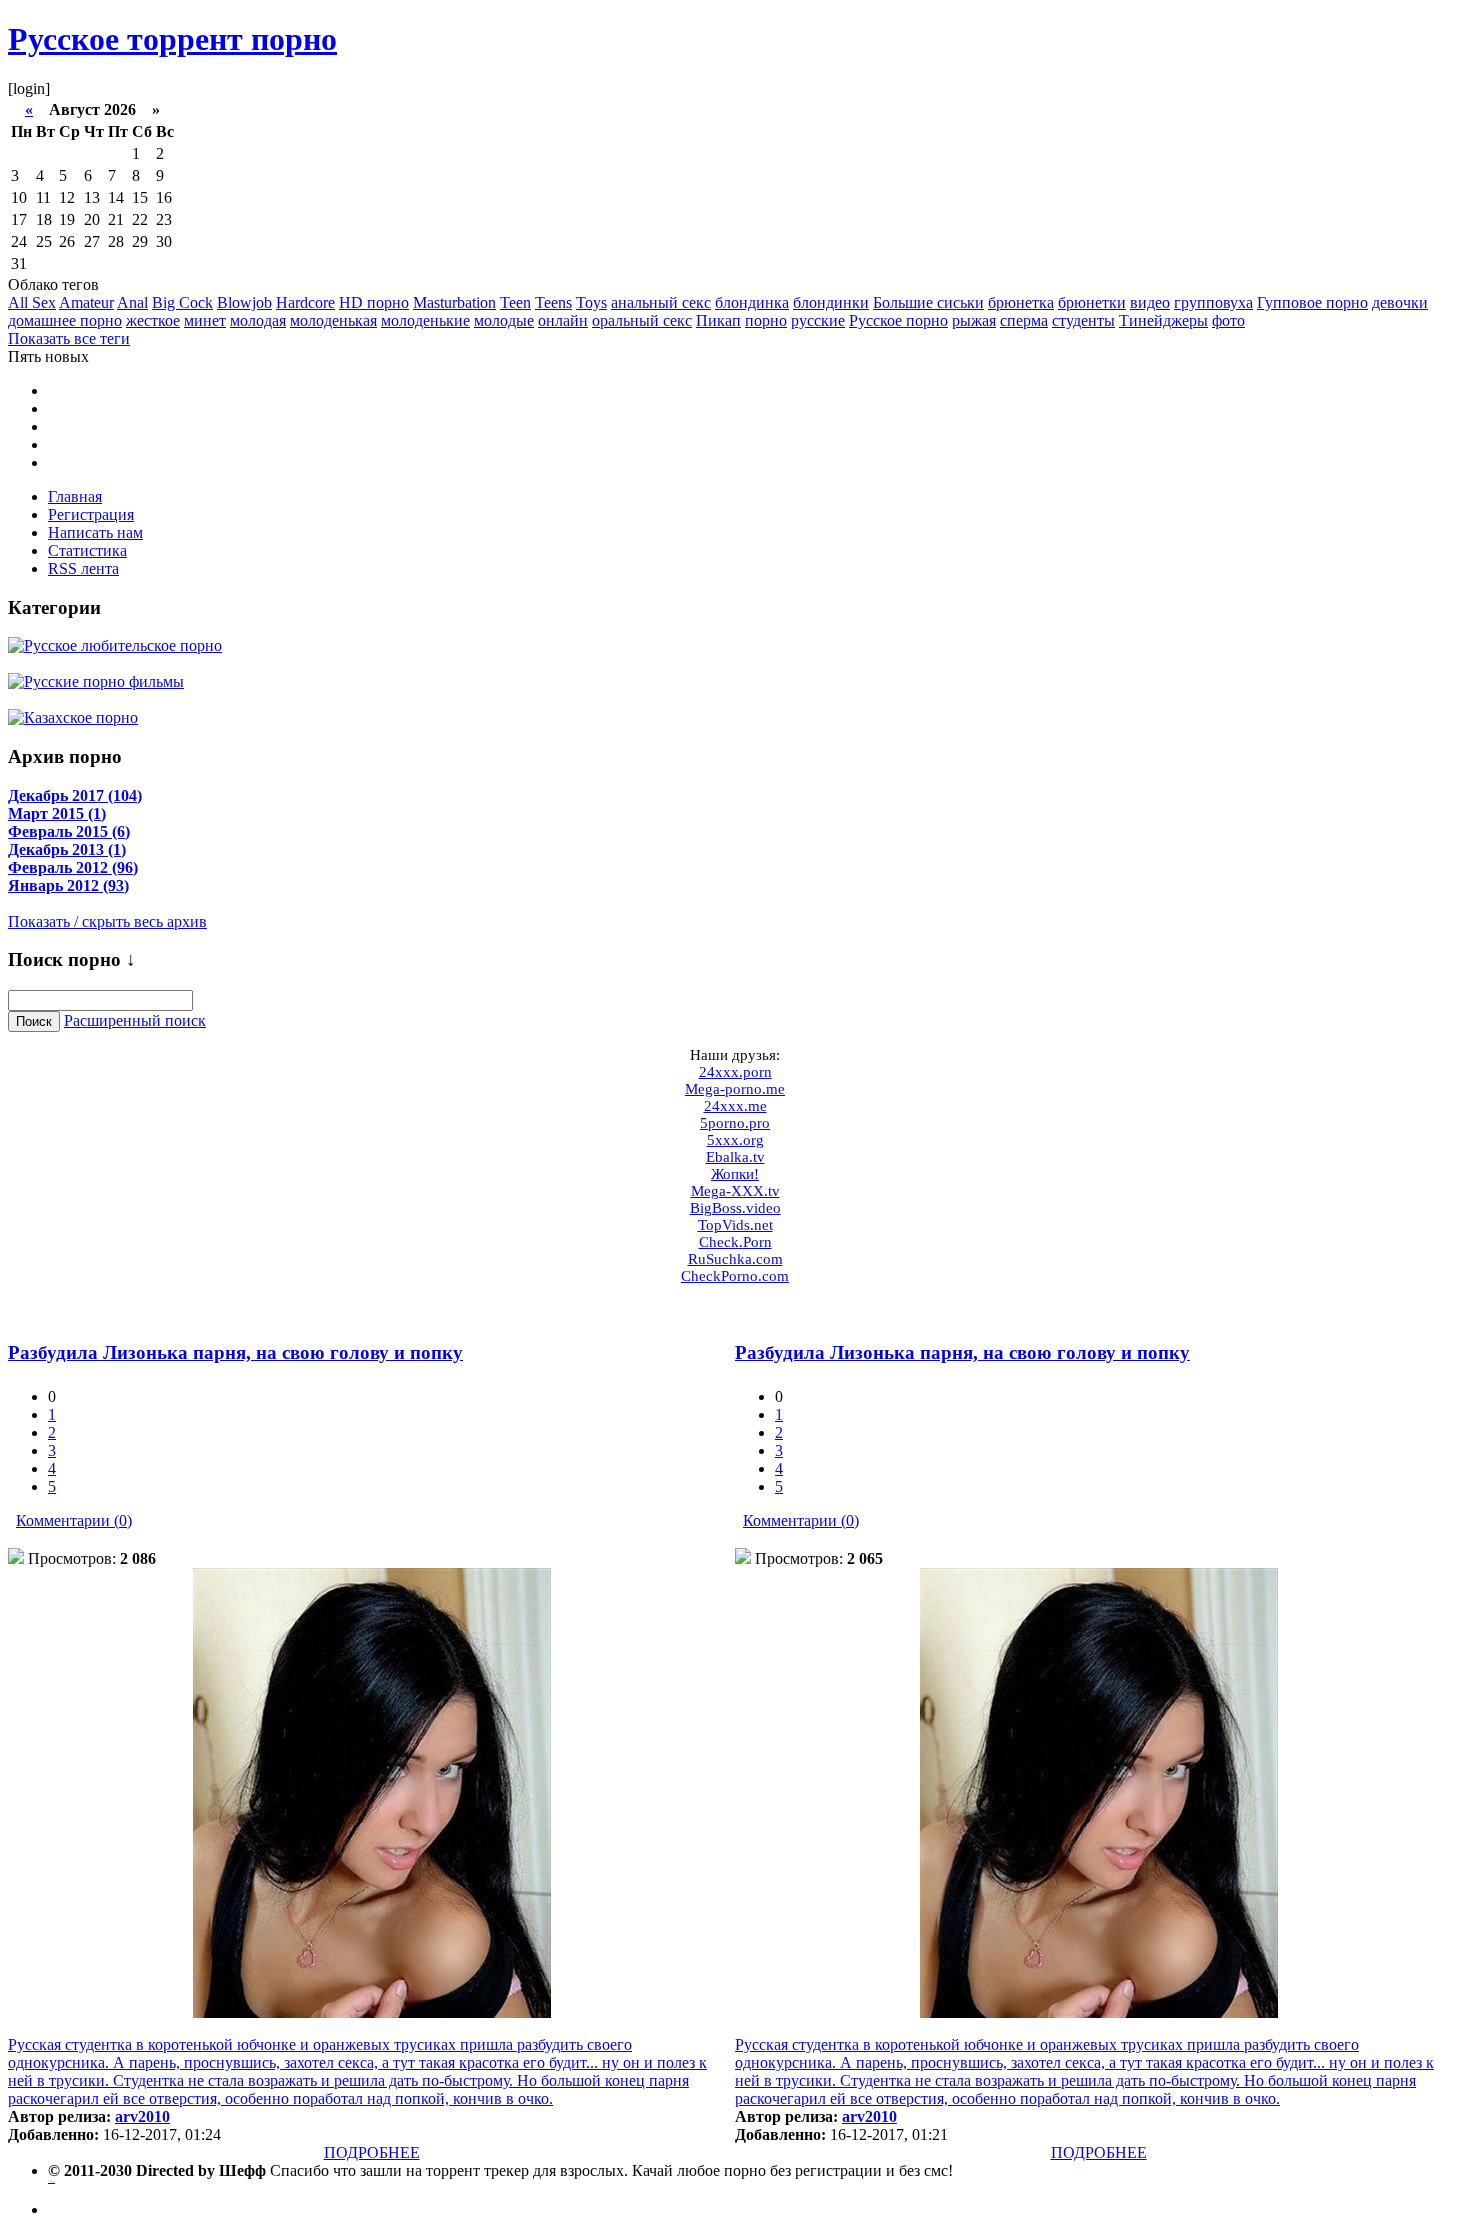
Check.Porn (735, 1242)
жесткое (153, 320)
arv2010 (142, 2116)
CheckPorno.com (735, 1276)
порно (766, 320)
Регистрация (91, 514)
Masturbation (454, 302)
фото (1228, 320)
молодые (504, 320)
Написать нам (95, 532)
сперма (1024, 320)
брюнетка (1021, 302)
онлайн (563, 320)
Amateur (86, 302)
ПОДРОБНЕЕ (372, 2152)
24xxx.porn (735, 1072)
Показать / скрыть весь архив (107, 921)
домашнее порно (65, 320)
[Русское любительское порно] (115, 644)
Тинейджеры (1163, 320)
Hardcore (305, 302)
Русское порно (898, 320)
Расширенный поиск (135, 1020)
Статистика (87, 550)
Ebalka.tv (735, 1157)
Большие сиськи (928, 302)
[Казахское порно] (73, 716)
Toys (591, 302)
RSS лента (83, 568)
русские (818, 320)
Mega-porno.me (735, 1089)
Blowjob (244, 302)
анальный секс (661, 302)
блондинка (752, 302)
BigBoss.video (735, 1208)
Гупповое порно (1312, 302)
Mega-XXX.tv (735, 1191)
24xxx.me (735, 1106)
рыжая (974, 320)
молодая (258, 320)
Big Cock (182, 302)
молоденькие (425, 320)
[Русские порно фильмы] (96, 680)
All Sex (32, 302)
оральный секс (642, 320)
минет (205, 320)
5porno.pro (735, 1123)
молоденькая (333, 320)
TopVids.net (735, 1225)
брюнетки (1092, 302)
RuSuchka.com (735, 1259)
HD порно (374, 302)
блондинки (831, 302)
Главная (75, 496)
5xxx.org (735, 1140)
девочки (1400, 302)
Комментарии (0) (74, 1520)
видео (1150, 302)
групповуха (1213, 302)
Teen (515, 302)
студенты (1083, 320)
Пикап (718, 320)
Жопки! (735, 1174)
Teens (553, 302)
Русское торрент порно (172, 39)
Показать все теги (69, 338)
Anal (132, 302)
